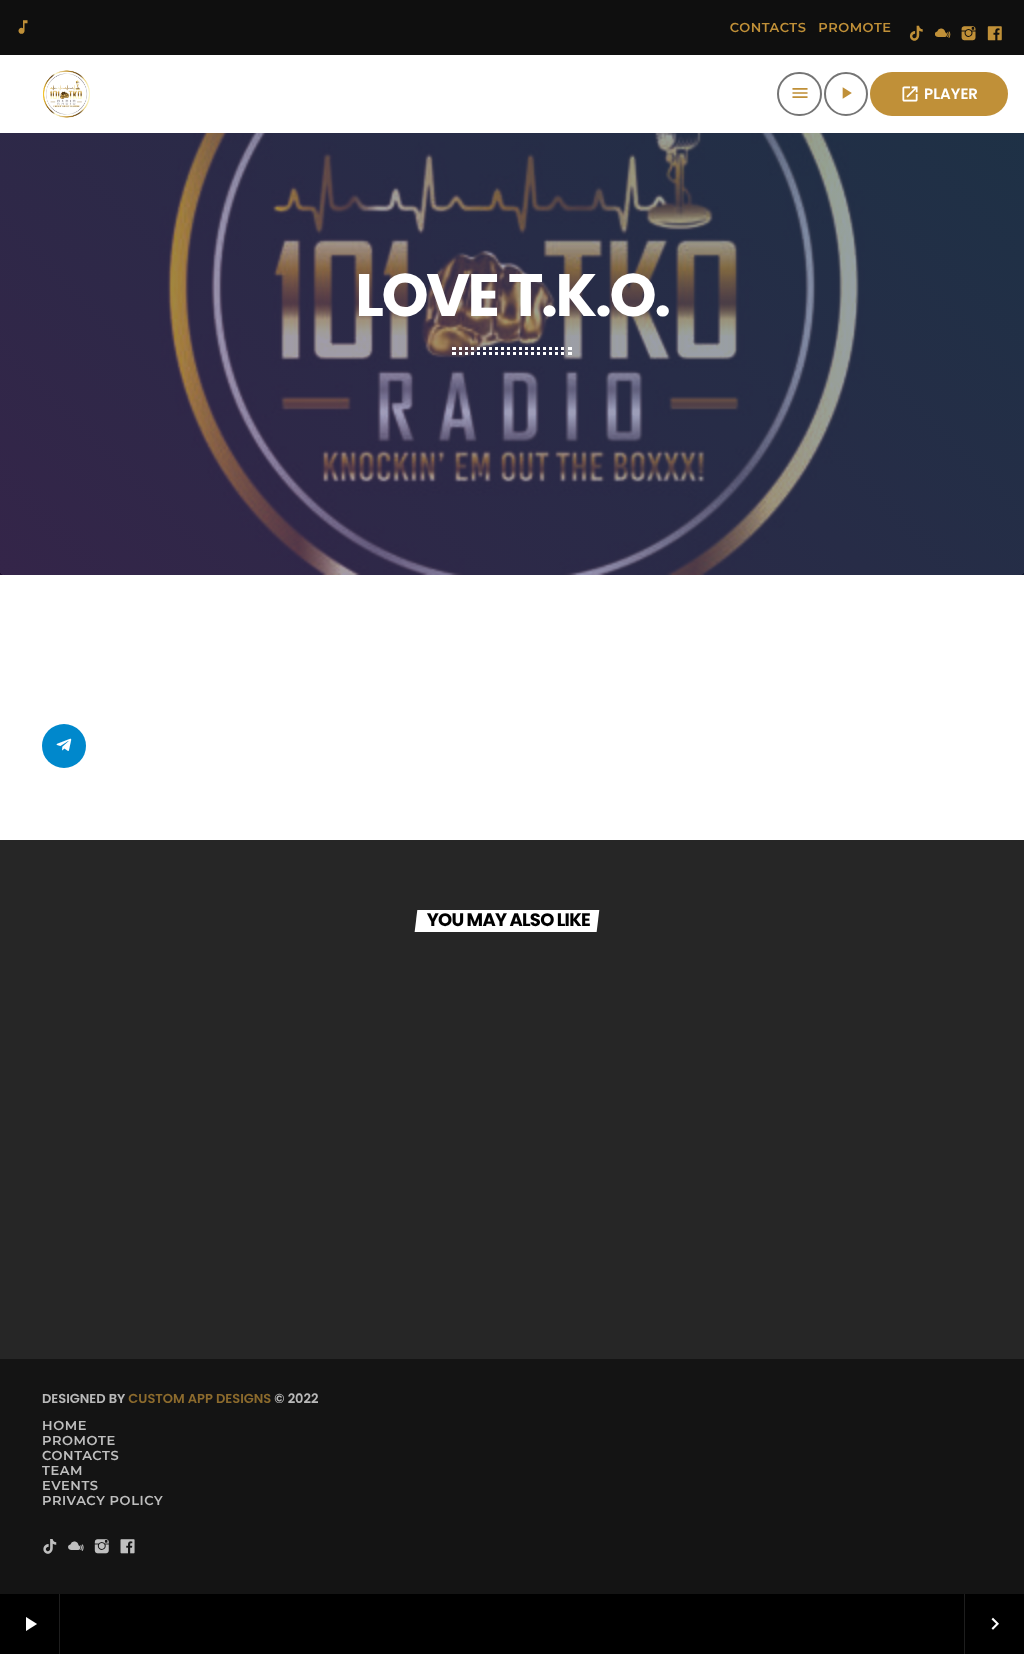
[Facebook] (995, 35)
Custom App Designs (199, 1398)
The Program (122, 1246)
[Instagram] (969, 35)
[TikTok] (917, 35)
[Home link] (66, 94)
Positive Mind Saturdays (650, 1246)
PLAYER (939, 94)
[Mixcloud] (943, 35)
